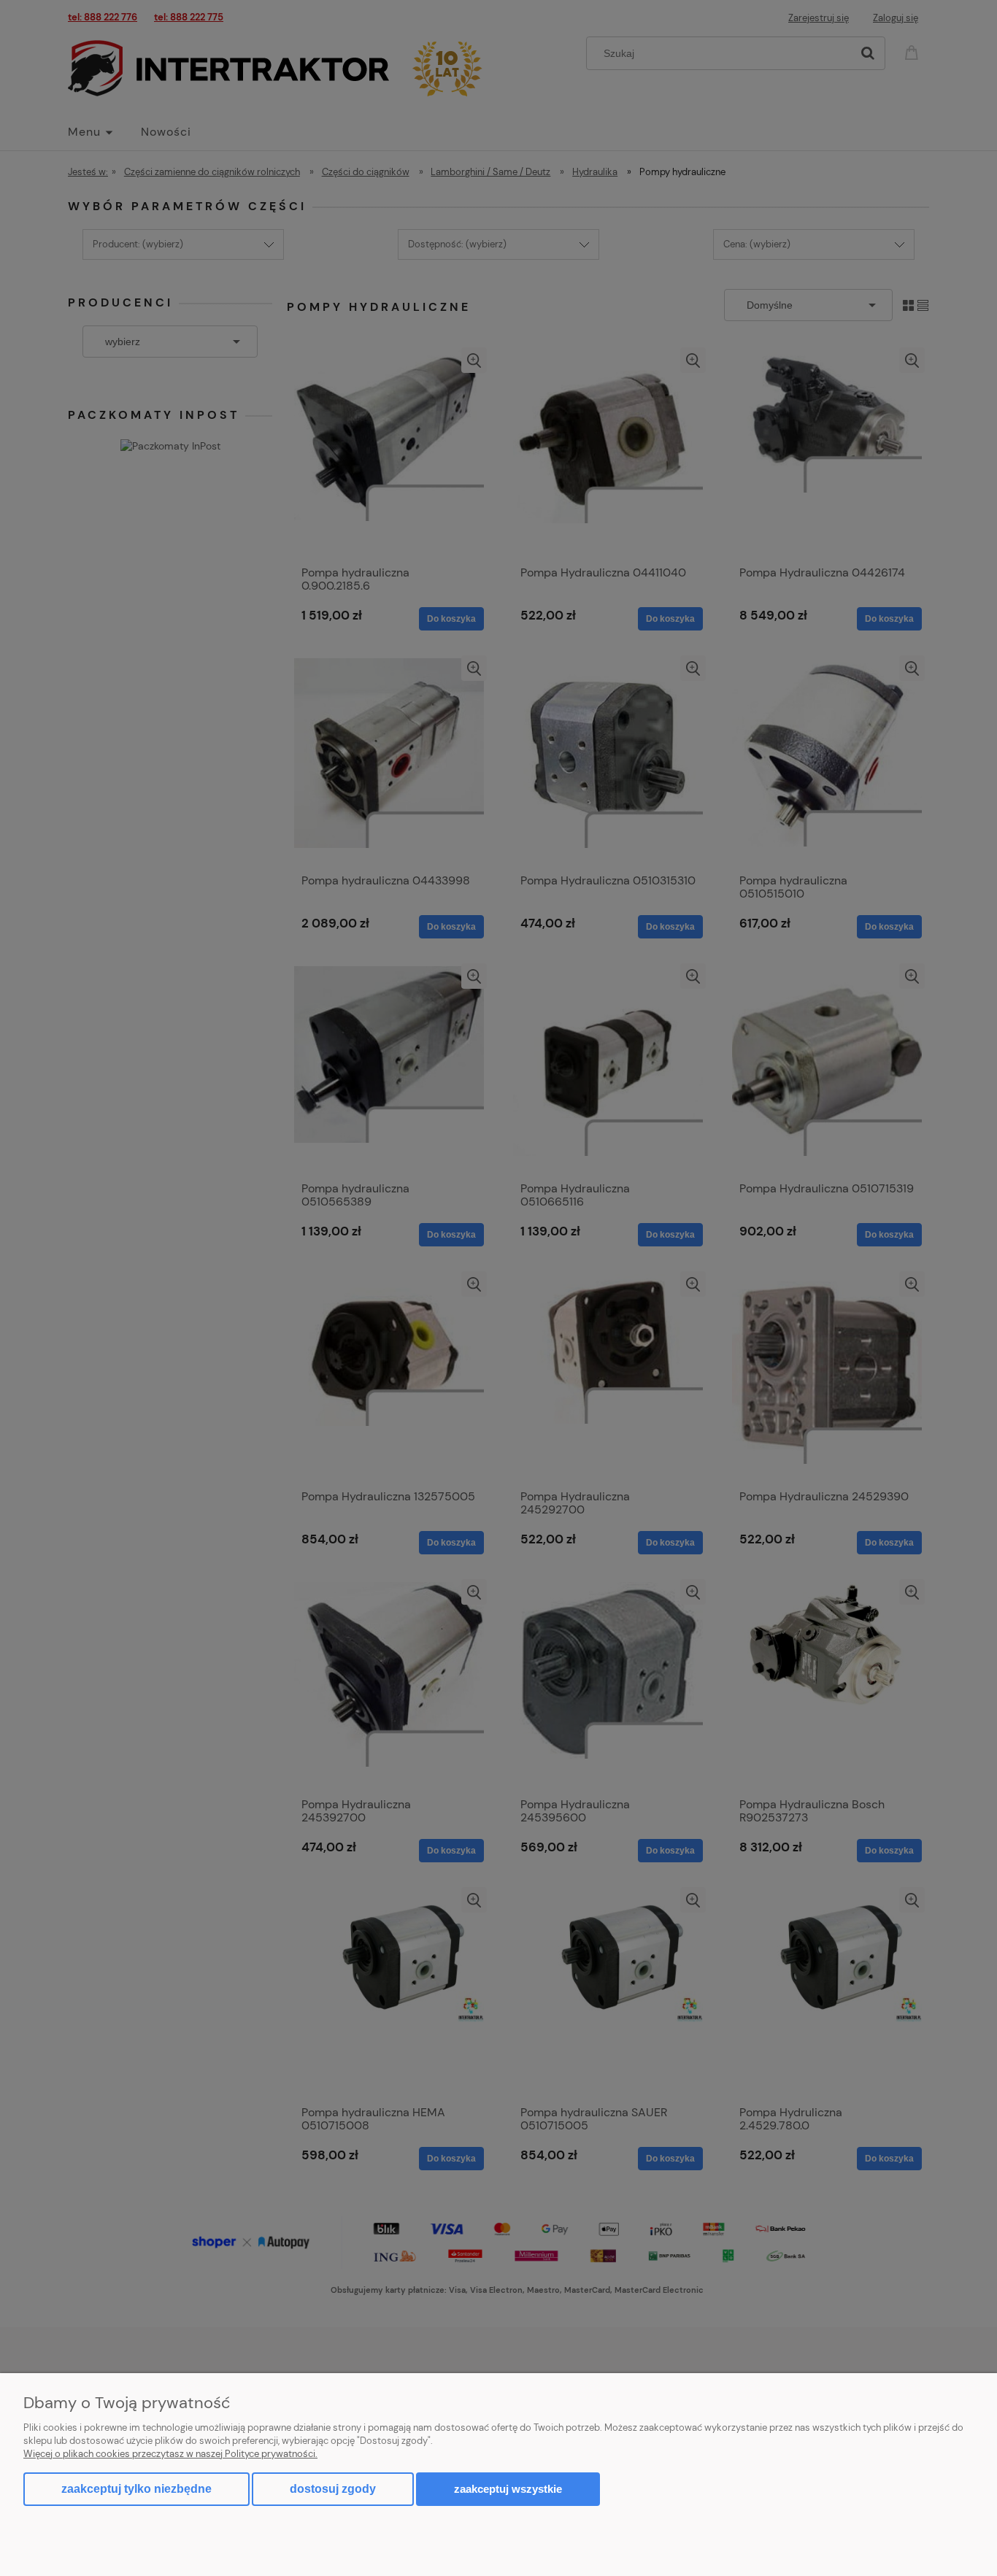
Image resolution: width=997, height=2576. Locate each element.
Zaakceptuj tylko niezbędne (136, 2489)
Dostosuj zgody (333, 2489)
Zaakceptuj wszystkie (508, 2489)
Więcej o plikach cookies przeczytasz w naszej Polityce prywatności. (170, 2454)
